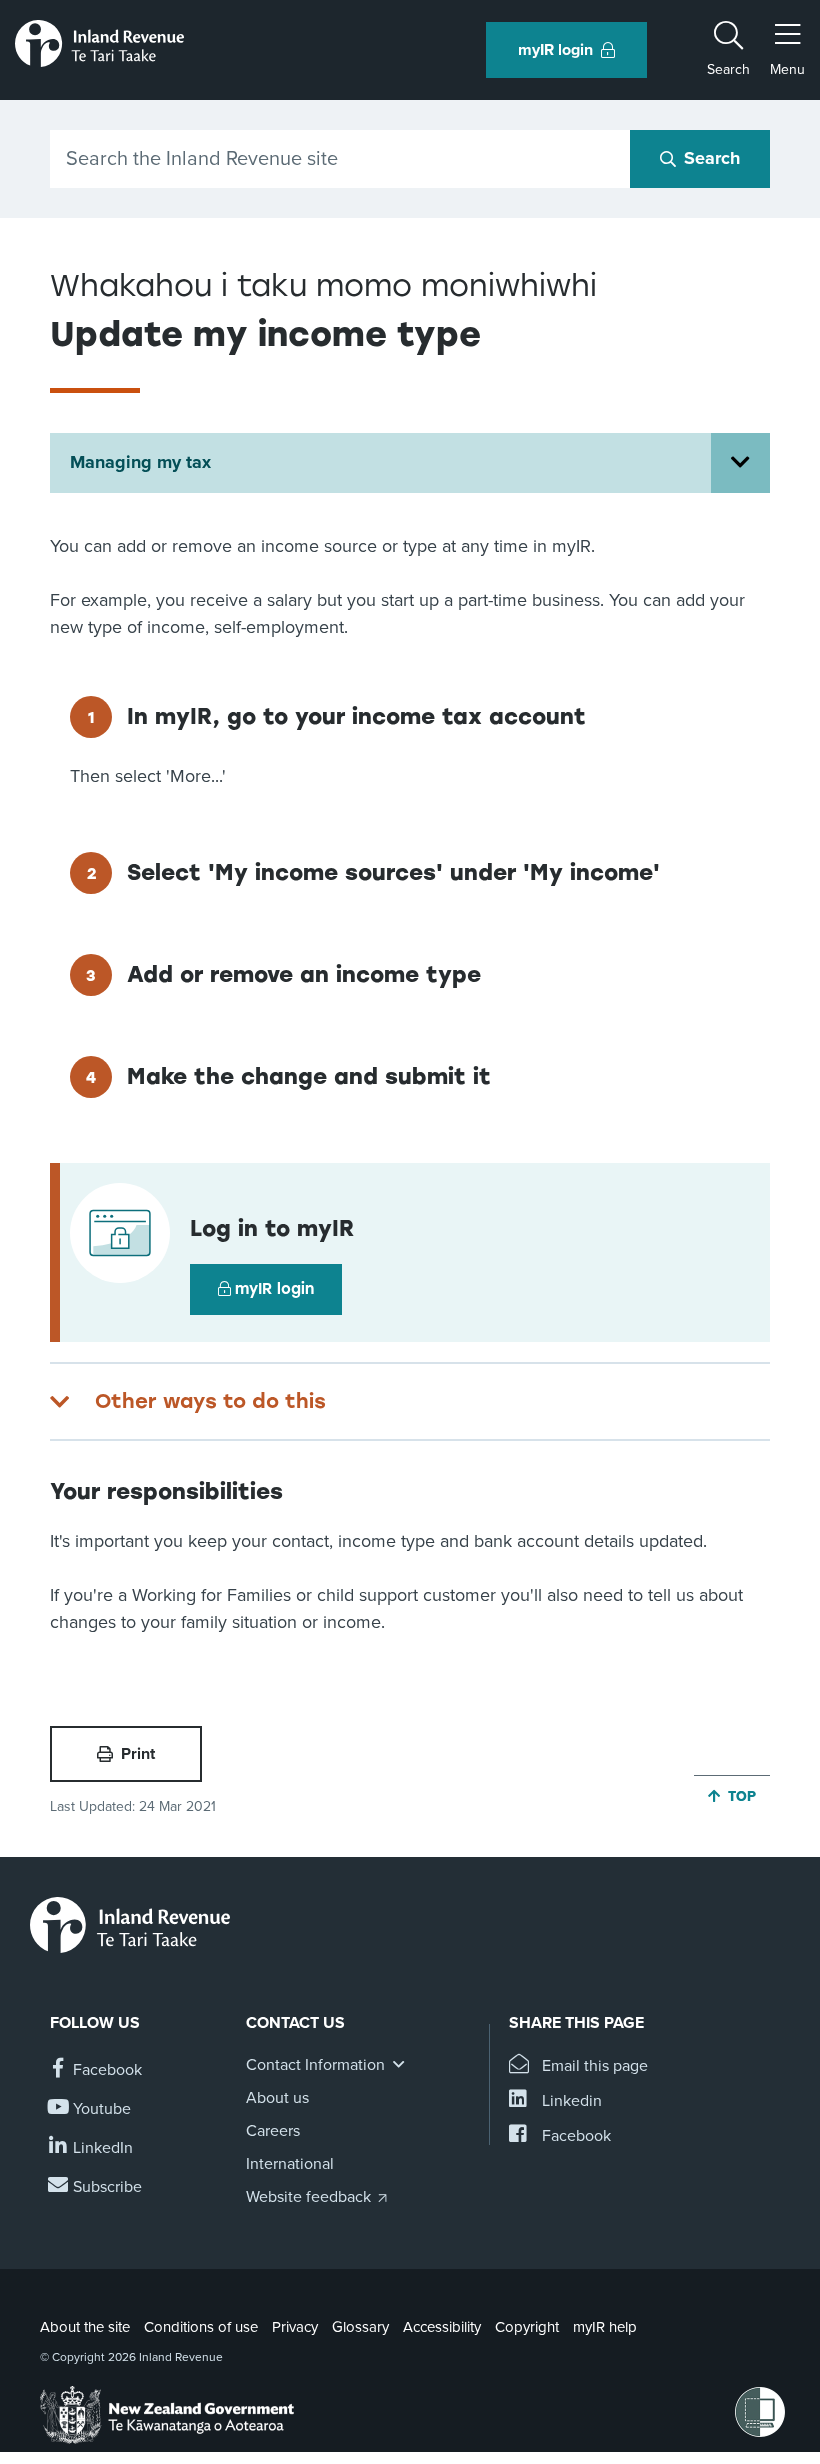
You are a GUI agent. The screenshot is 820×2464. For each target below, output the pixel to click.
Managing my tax (140, 462)
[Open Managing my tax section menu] (740, 463)
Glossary (360, 2327)
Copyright (527, 2327)
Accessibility (442, 2327)
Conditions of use (201, 2327)
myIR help (605, 2327)
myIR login (274, 1289)
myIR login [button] (555, 50)
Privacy (295, 2327)
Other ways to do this (210, 1401)
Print (138, 1754)
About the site (85, 2327)
